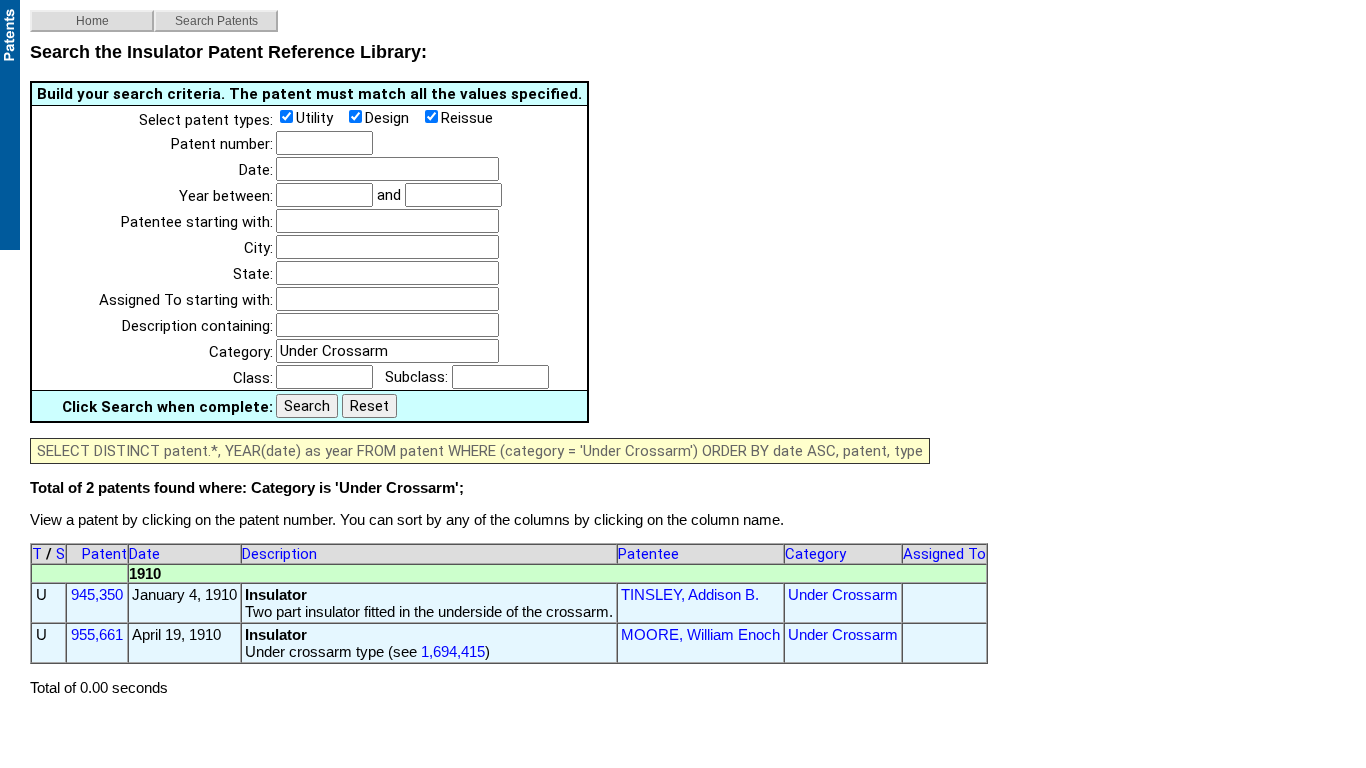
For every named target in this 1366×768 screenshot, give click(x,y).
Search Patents (216, 21)
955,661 (97, 634)
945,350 (97, 594)
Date (144, 554)
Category (815, 554)
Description (279, 554)
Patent (104, 554)
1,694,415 (453, 651)
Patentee (648, 554)
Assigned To (944, 554)
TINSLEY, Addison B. (690, 594)
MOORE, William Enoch (700, 634)
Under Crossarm (843, 594)
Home (92, 21)
